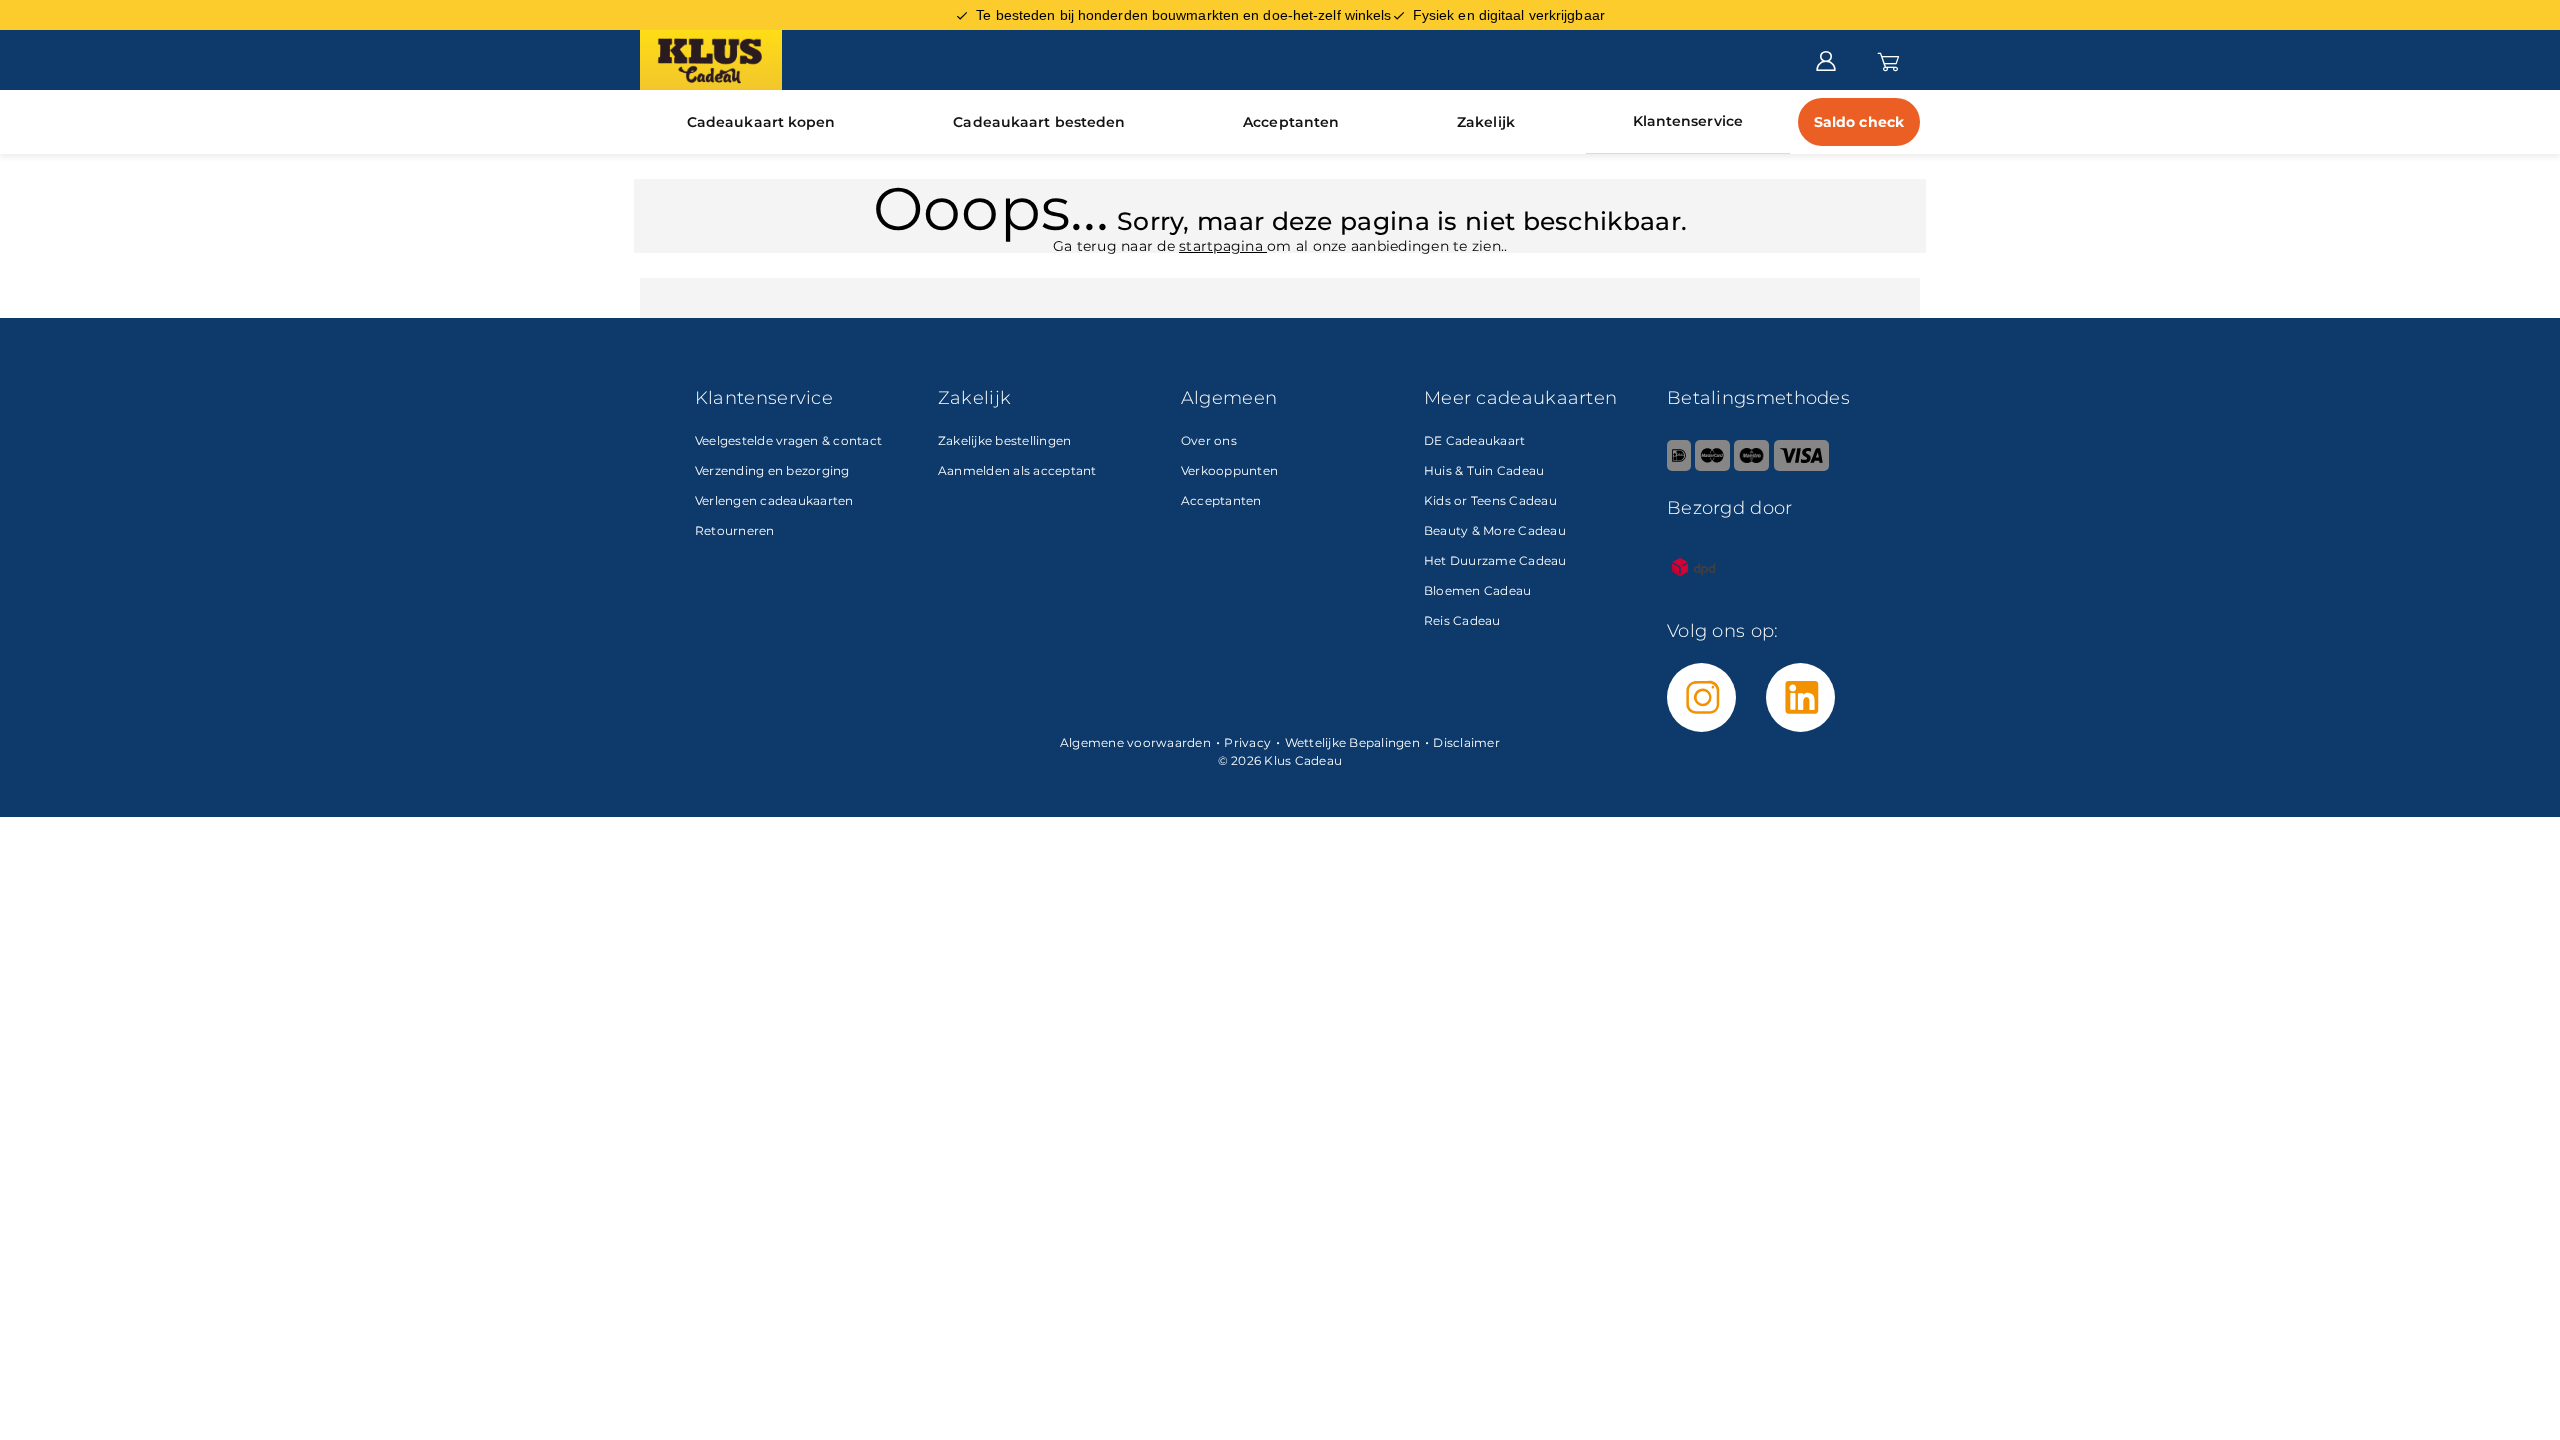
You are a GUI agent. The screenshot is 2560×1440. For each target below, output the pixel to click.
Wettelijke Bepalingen (1352, 742)
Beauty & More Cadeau (1495, 530)
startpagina (1223, 246)
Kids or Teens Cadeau (1490, 500)
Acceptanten (1291, 122)
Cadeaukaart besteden (1039, 122)
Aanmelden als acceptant (1017, 470)
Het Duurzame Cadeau (1495, 560)
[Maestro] (1751, 466)
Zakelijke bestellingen (1005, 440)
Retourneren (735, 530)
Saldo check (1859, 122)
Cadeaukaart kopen (761, 122)
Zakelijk (1486, 122)
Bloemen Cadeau (1478, 590)
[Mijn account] (1826, 59)
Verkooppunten (1229, 470)
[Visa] (1801, 466)
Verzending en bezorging (772, 470)
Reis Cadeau (1462, 620)
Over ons (1209, 440)
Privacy (1247, 742)
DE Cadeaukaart (1475, 440)
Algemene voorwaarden (1135, 742)
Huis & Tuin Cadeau (1484, 470)
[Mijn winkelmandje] (1888, 59)
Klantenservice (1688, 121)
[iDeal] (1679, 466)
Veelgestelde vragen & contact (788, 440)
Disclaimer (1466, 742)
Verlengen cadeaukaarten (774, 500)
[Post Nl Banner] (1694, 589)
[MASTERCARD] (1712, 466)
